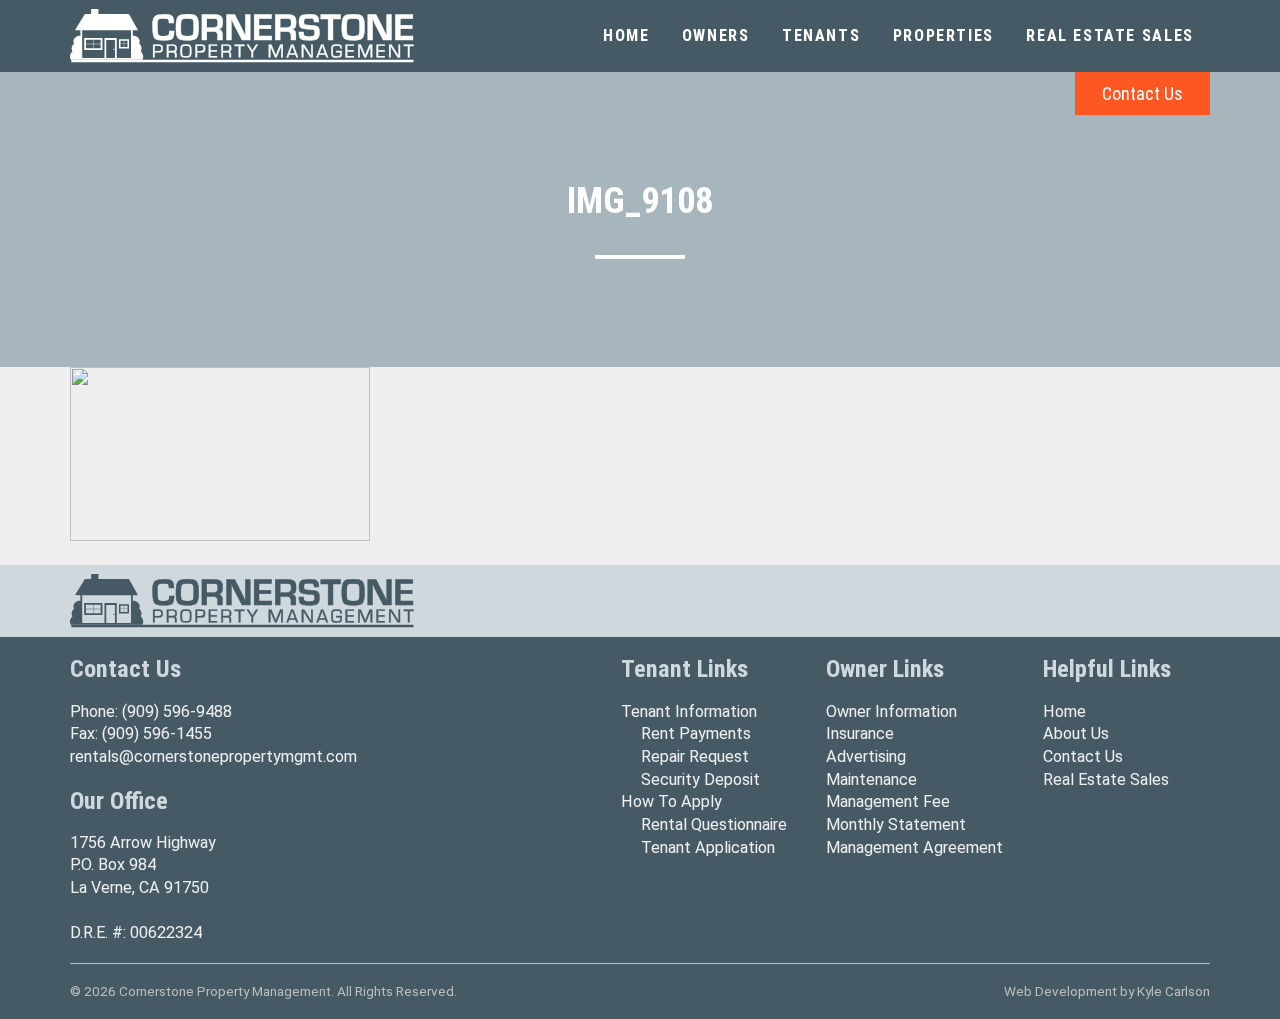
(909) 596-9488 (177, 711)
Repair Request (695, 756)
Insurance (860, 733)
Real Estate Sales (1110, 35)
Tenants (821, 35)
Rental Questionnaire (714, 824)
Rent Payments (696, 733)
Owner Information (891, 711)
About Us (1076, 733)
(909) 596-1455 (157, 733)
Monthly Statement (896, 824)
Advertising (866, 756)
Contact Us (1142, 93)
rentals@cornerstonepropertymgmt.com (213, 756)
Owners (716, 35)
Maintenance (871, 779)
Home (626, 35)
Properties (943, 35)
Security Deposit (700, 779)
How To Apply (671, 801)
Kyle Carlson (1173, 991)
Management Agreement (914, 847)
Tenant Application (708, 847)
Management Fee (888, 801)
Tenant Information (689, 711)
